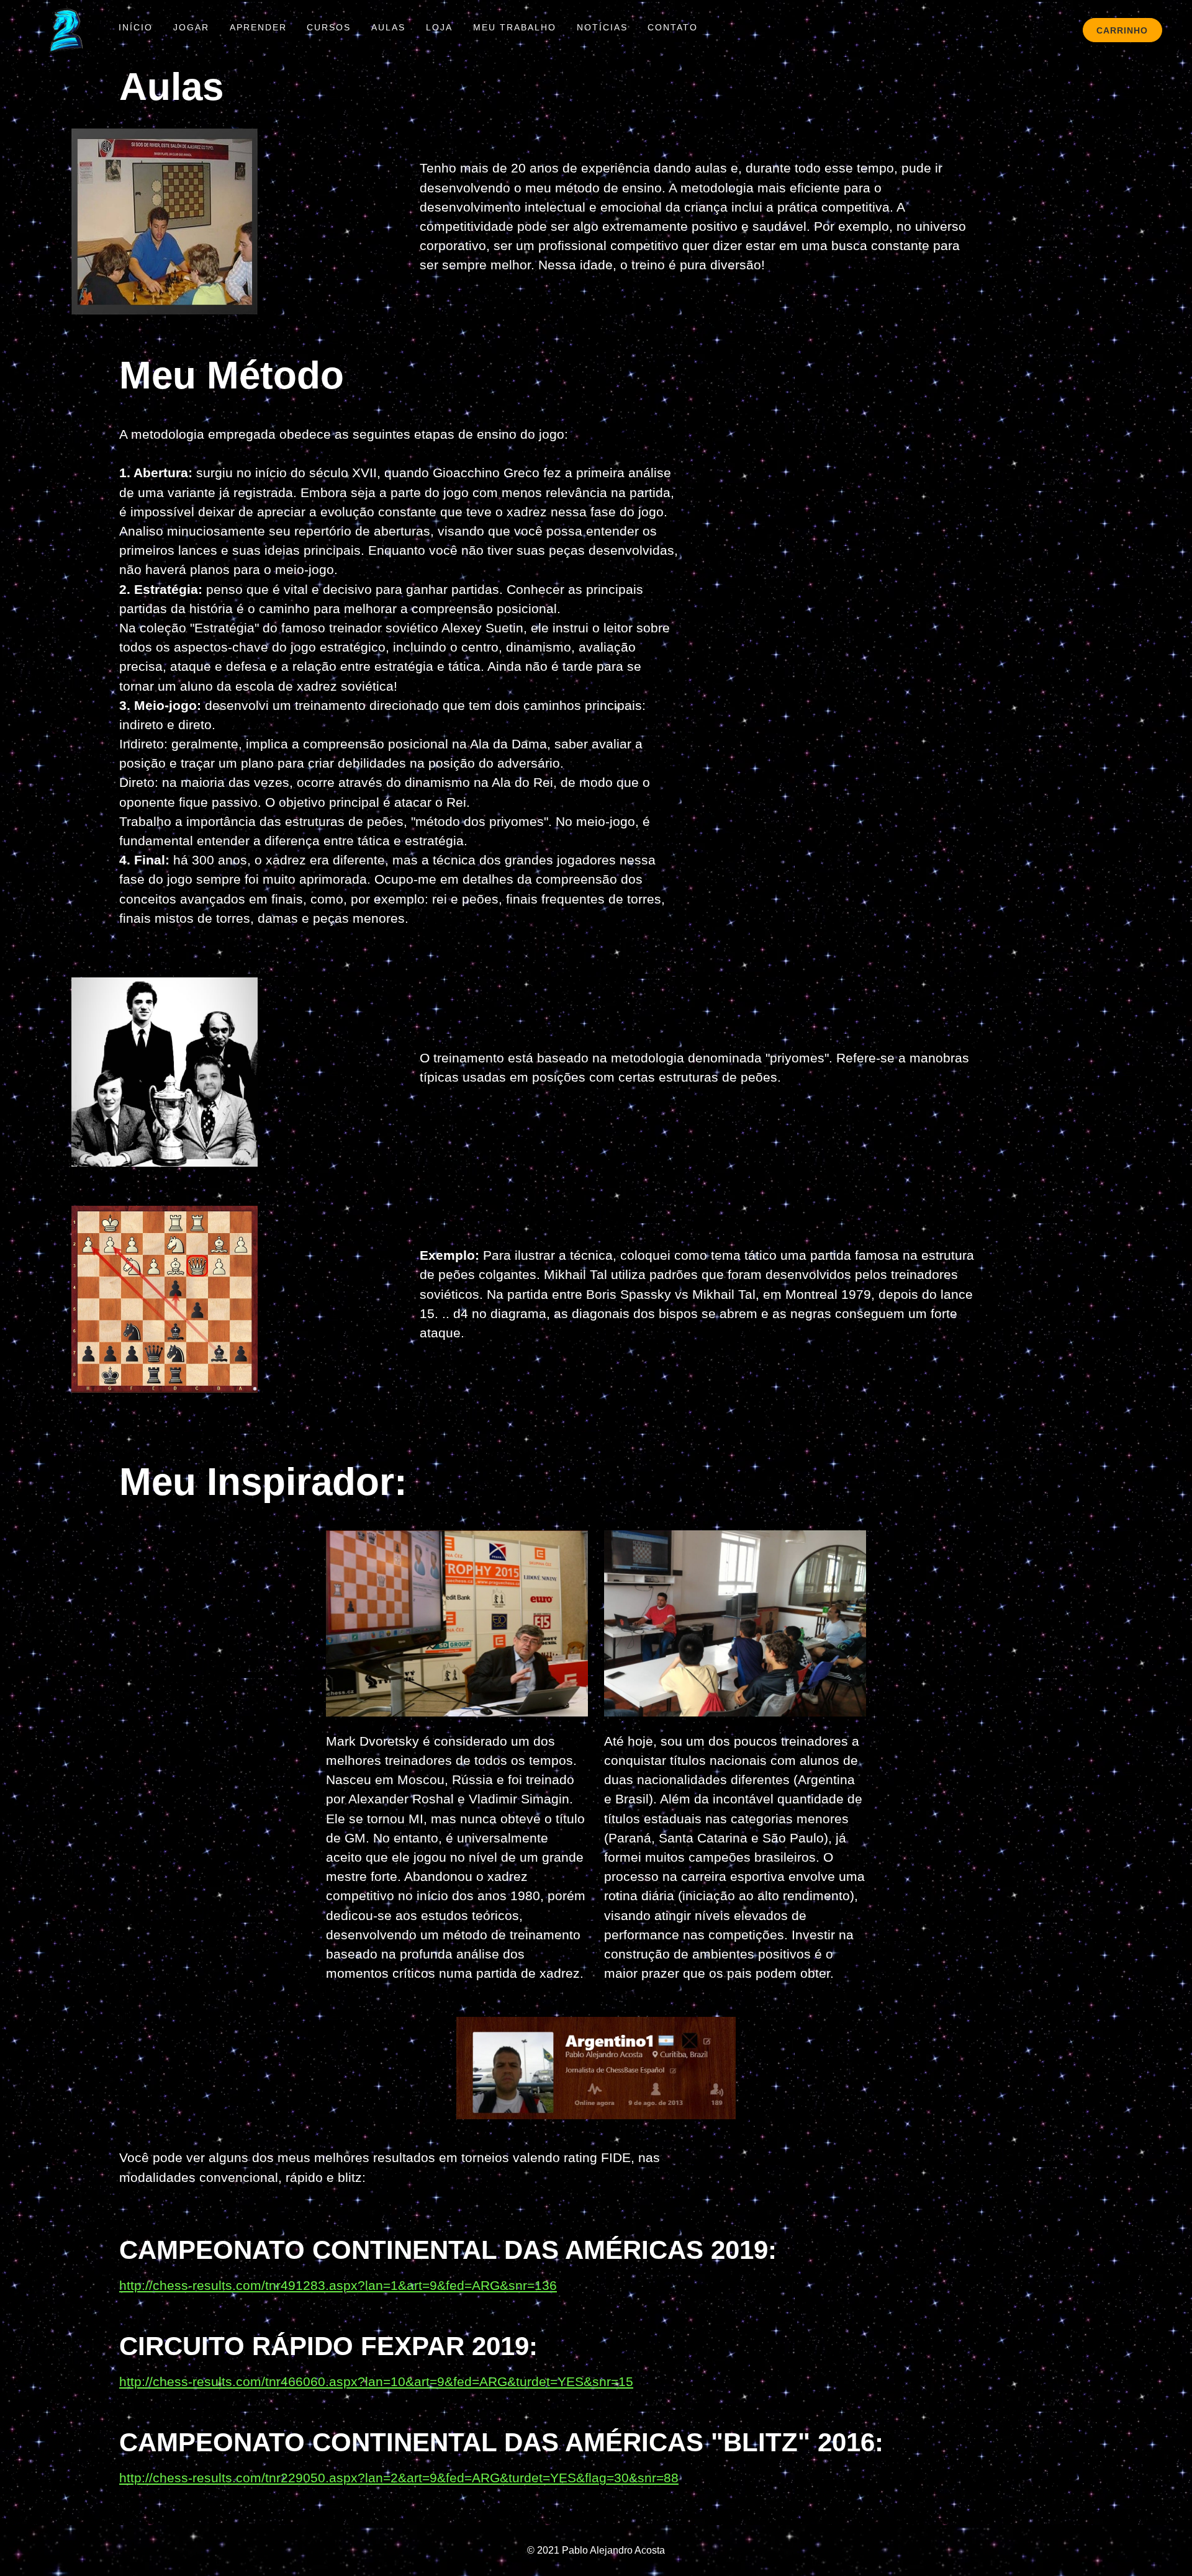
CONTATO (673, 27)
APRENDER (258, 27)
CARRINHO (1122, 30)
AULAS (388, 27)
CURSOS (329, 27)
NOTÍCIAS (602, 27)
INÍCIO (136, 27)
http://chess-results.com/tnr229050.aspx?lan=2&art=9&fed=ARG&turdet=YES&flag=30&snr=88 (399, 2478)
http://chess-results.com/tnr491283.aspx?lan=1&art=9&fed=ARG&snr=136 (338, 2285)
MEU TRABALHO (515, 27)
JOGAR (191, 27)
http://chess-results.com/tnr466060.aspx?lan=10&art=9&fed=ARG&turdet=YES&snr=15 (376, 2381)
